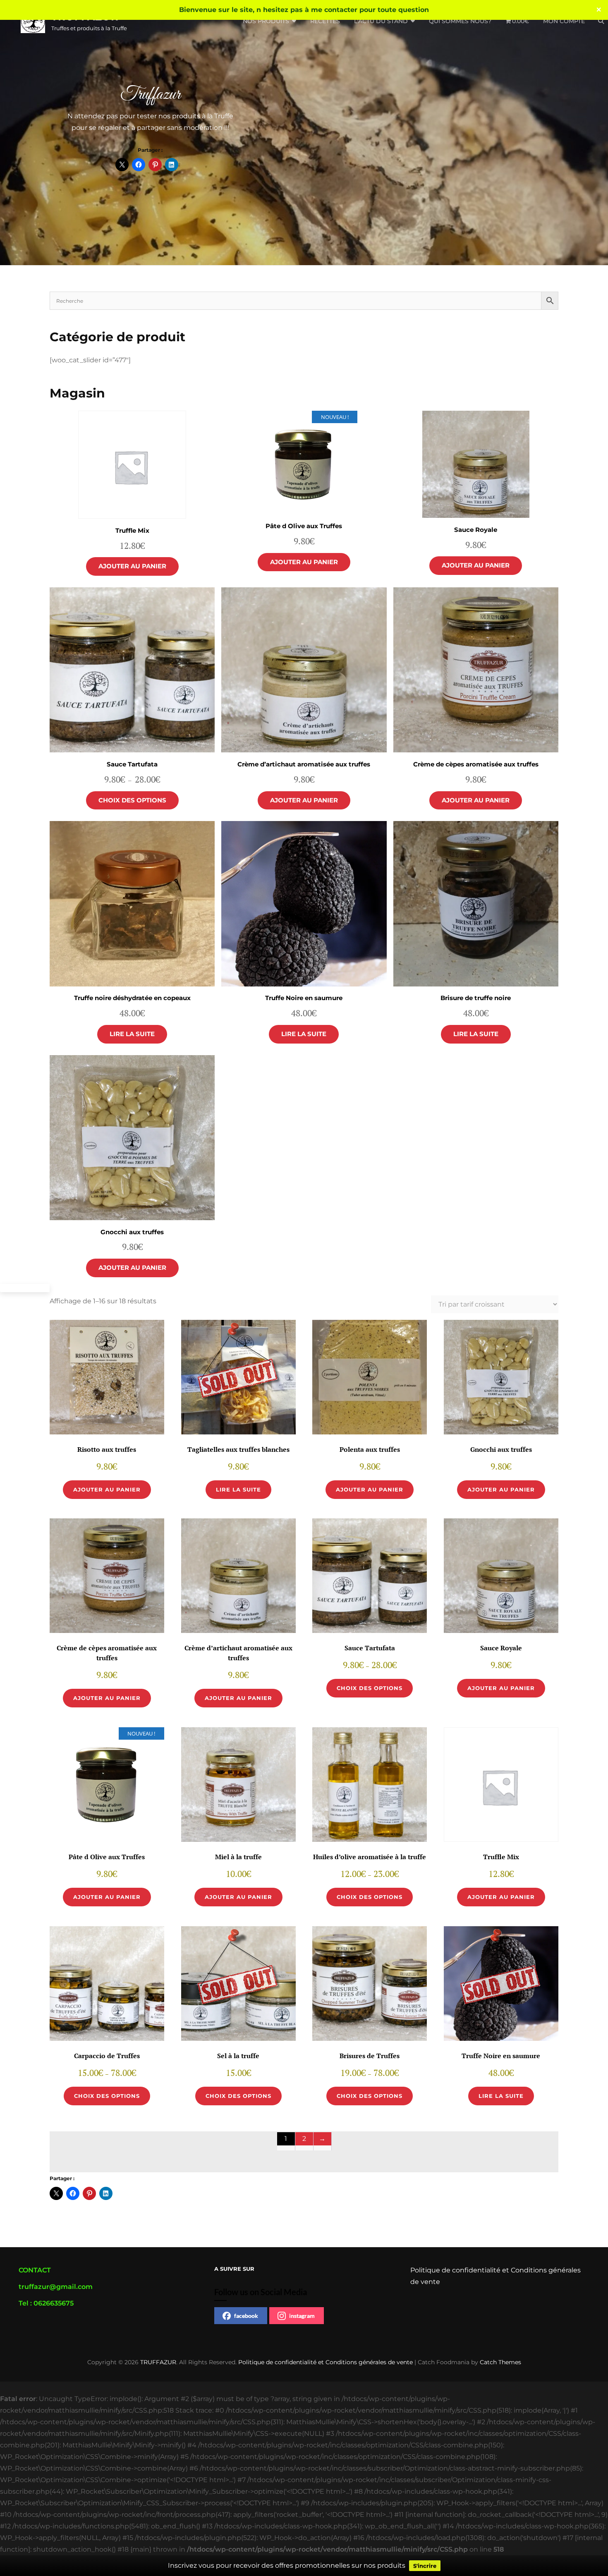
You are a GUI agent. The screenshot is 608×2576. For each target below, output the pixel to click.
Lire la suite (132, 1034)
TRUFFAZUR (158, 2362)
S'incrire (425, 2566)
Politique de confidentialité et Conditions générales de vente (326, 2362)
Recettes (325, 21)
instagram (302, 2316)
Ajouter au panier (132, 566)
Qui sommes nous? (460, 21)
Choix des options (132, 800)
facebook (246, 2316)
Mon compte (564, 21)
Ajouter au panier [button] (107, 1489)
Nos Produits (266, 21)
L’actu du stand (381, 21)
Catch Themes (500, 2362)
